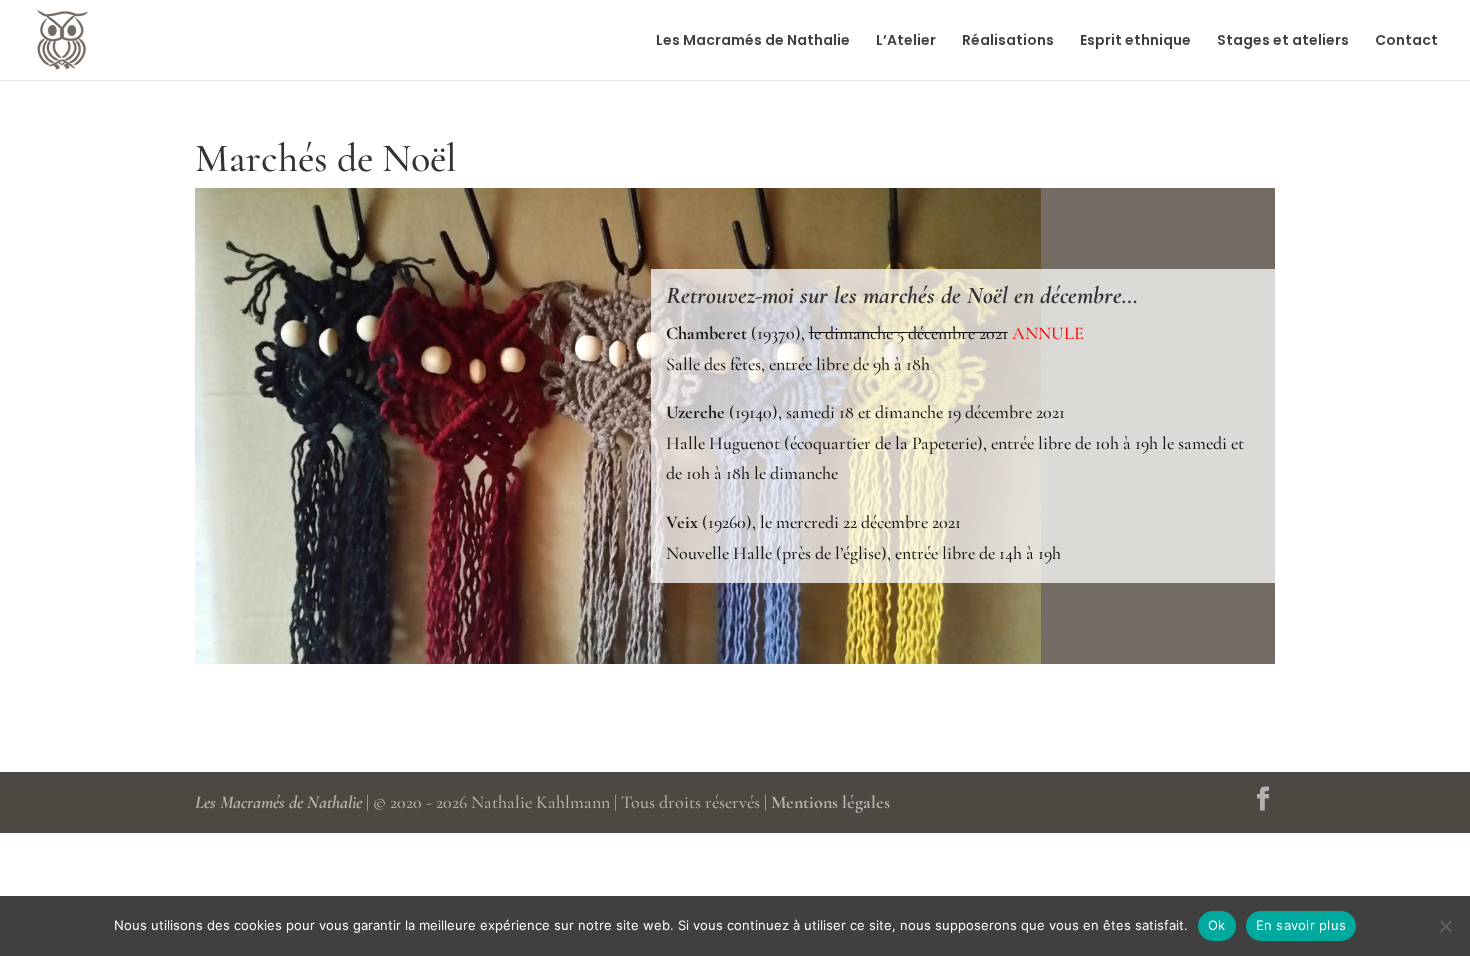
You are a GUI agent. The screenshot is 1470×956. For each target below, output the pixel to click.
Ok (1217, 925)
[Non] (1445, 926)
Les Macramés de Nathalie (753, 41)
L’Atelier (906, 41)
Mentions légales (830, 802)
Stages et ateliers (1283, 41)
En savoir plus (1301, 925)
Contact (1406, 41)
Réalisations (1008, 41)
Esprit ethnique (1135, 41)
